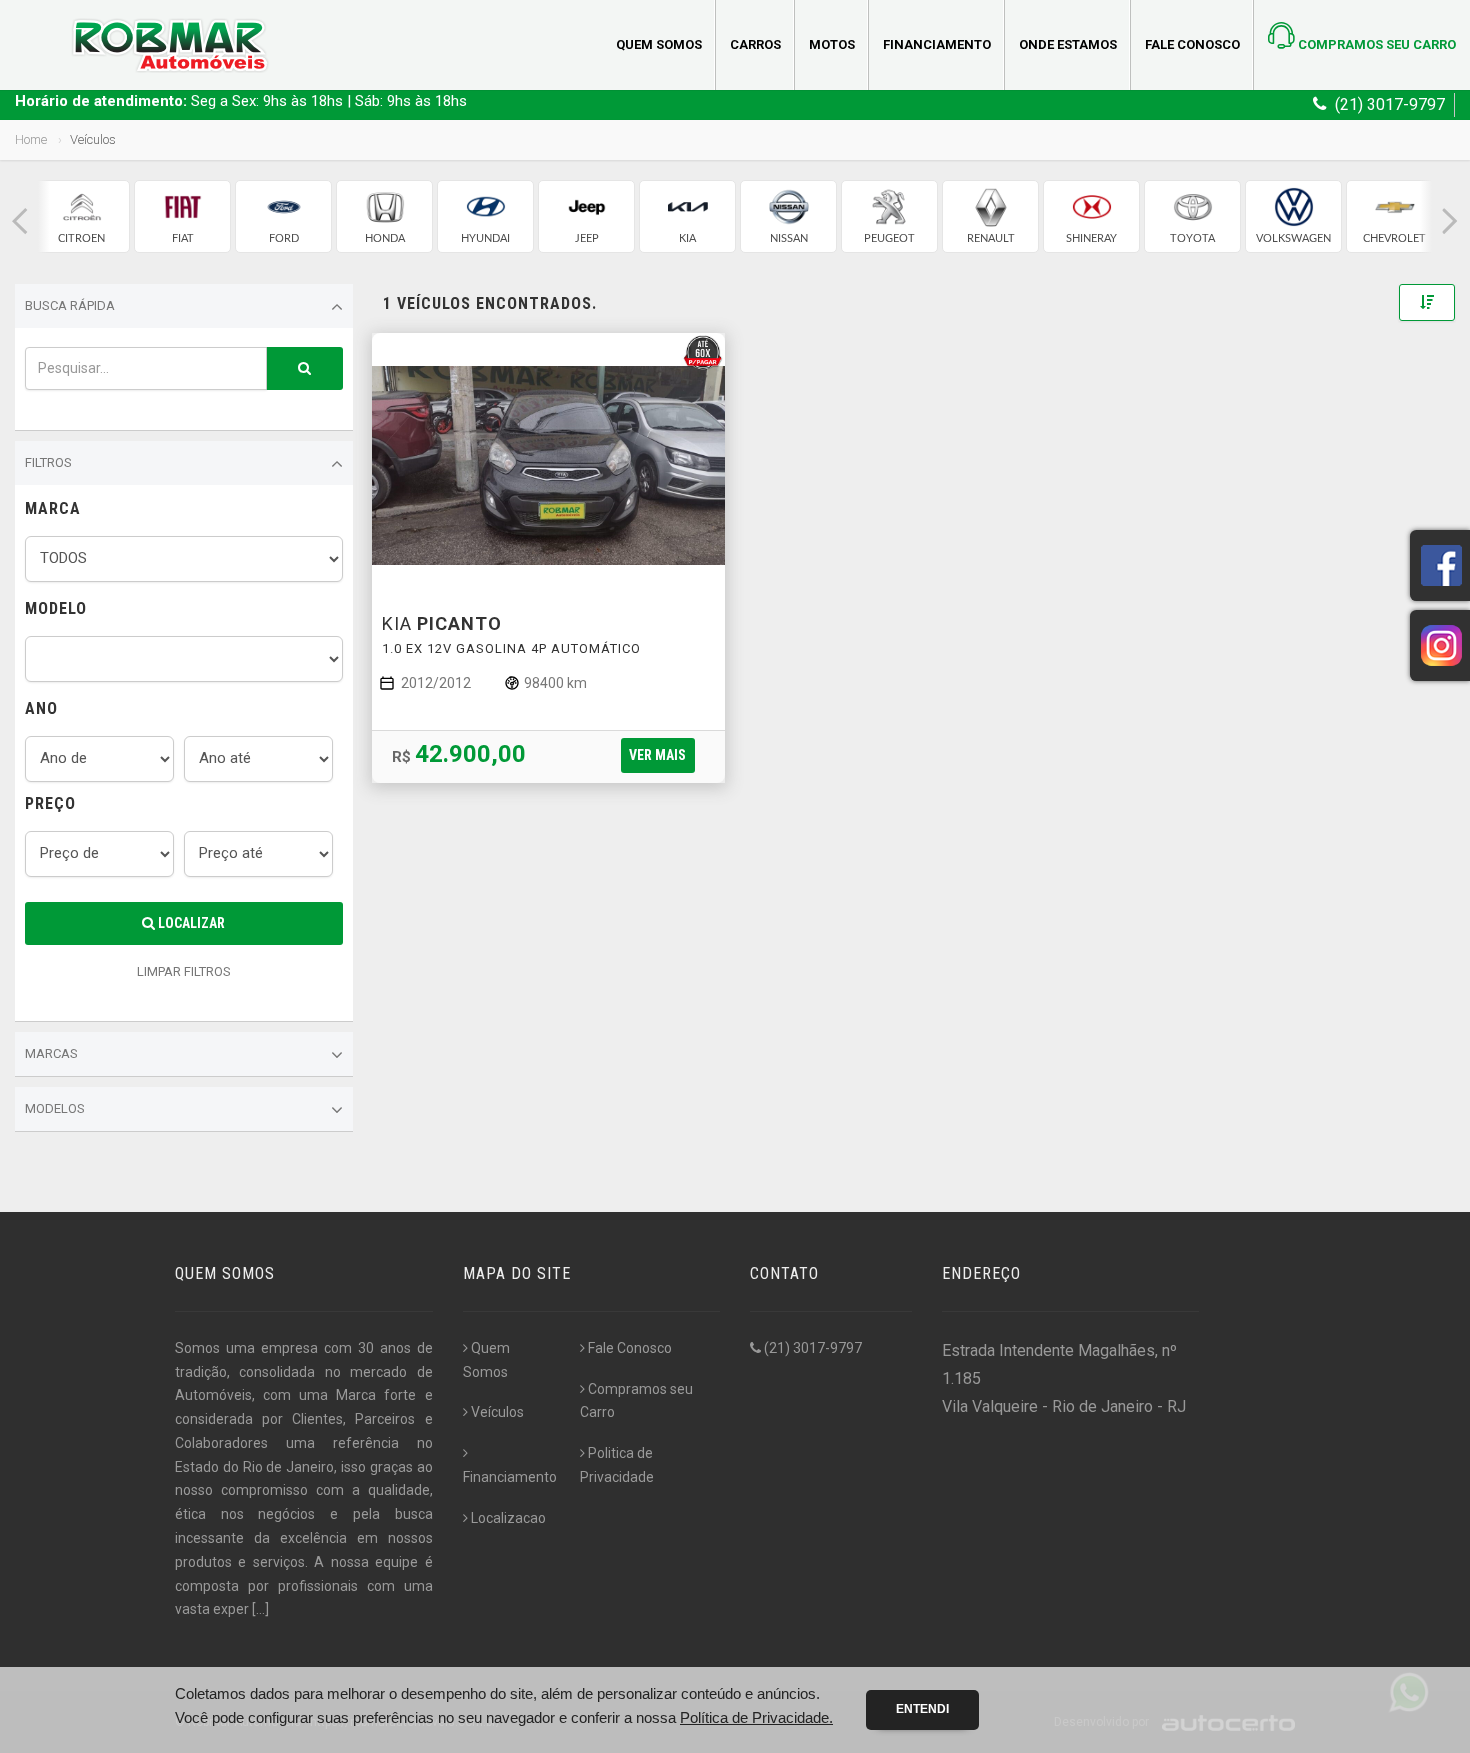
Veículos (497, 1412)
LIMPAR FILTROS (184, 971)
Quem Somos (659, 44)
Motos (832, 44)
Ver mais (657, 755)
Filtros (48, 462)
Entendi (922, 1709)
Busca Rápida (70, 305)
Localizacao (508, 1518)
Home (31, 139)
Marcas (51, 1053)
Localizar (190, 923)
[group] (81, 216)
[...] (260, 1609)
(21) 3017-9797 (811, 1348)
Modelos (55, 1108)
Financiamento (937, 44)
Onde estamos (1068, 44)
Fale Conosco (1192, 44)
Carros (755, 44)
